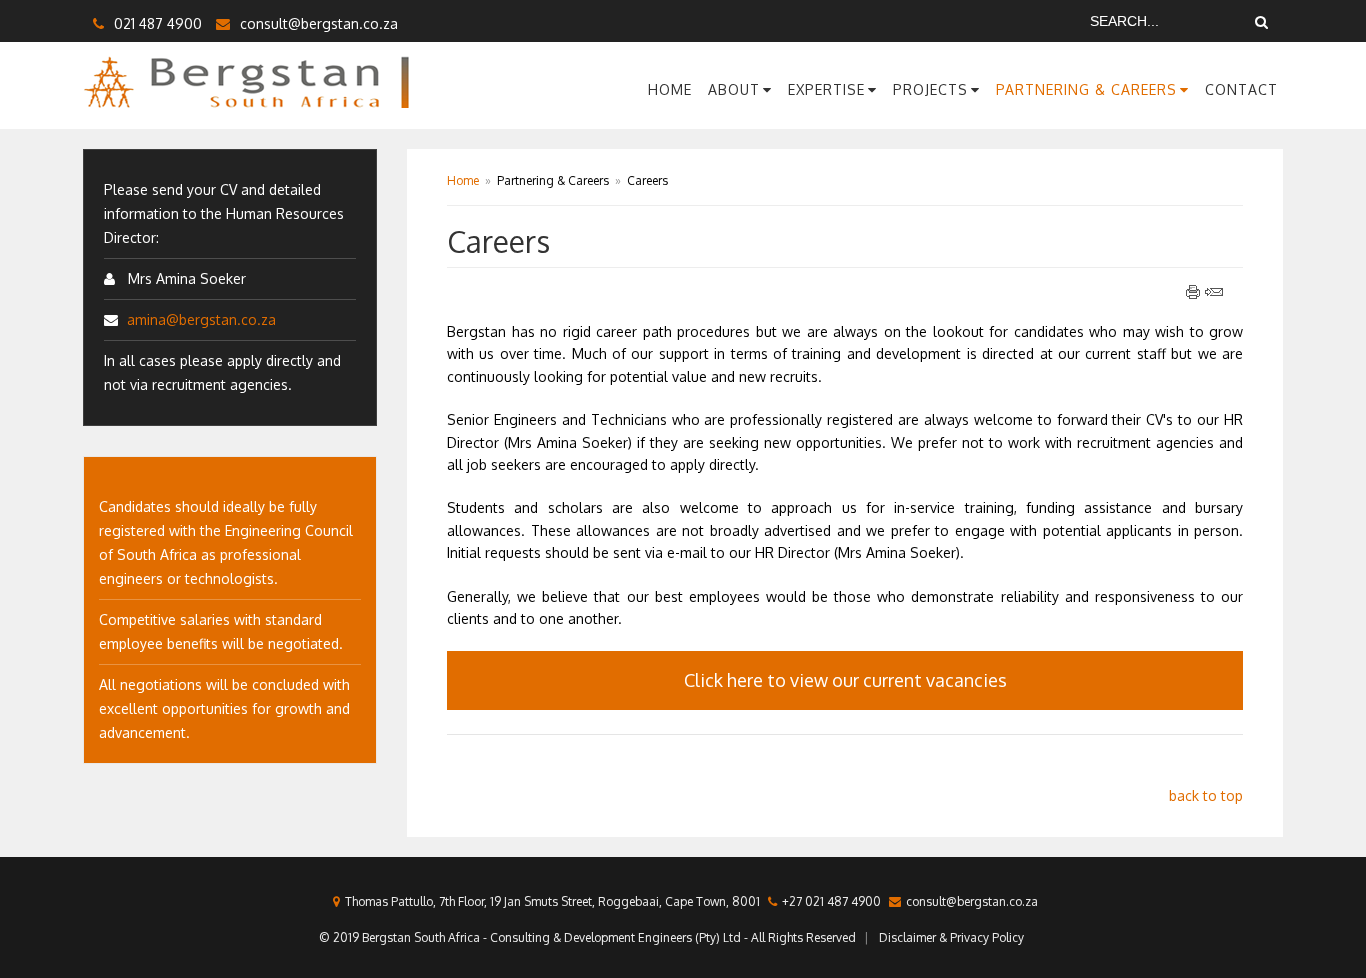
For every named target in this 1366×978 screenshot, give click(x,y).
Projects (930, 89)
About (734, 89)
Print (1193, 292)
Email (1214, 292)
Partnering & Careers (1086, 89)
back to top (1206, 795)
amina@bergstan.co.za (201, 319)
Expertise (826, 89)
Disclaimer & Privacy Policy (951, 937)
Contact (1241, 89)
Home (670, 89)
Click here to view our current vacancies (845, 680)
